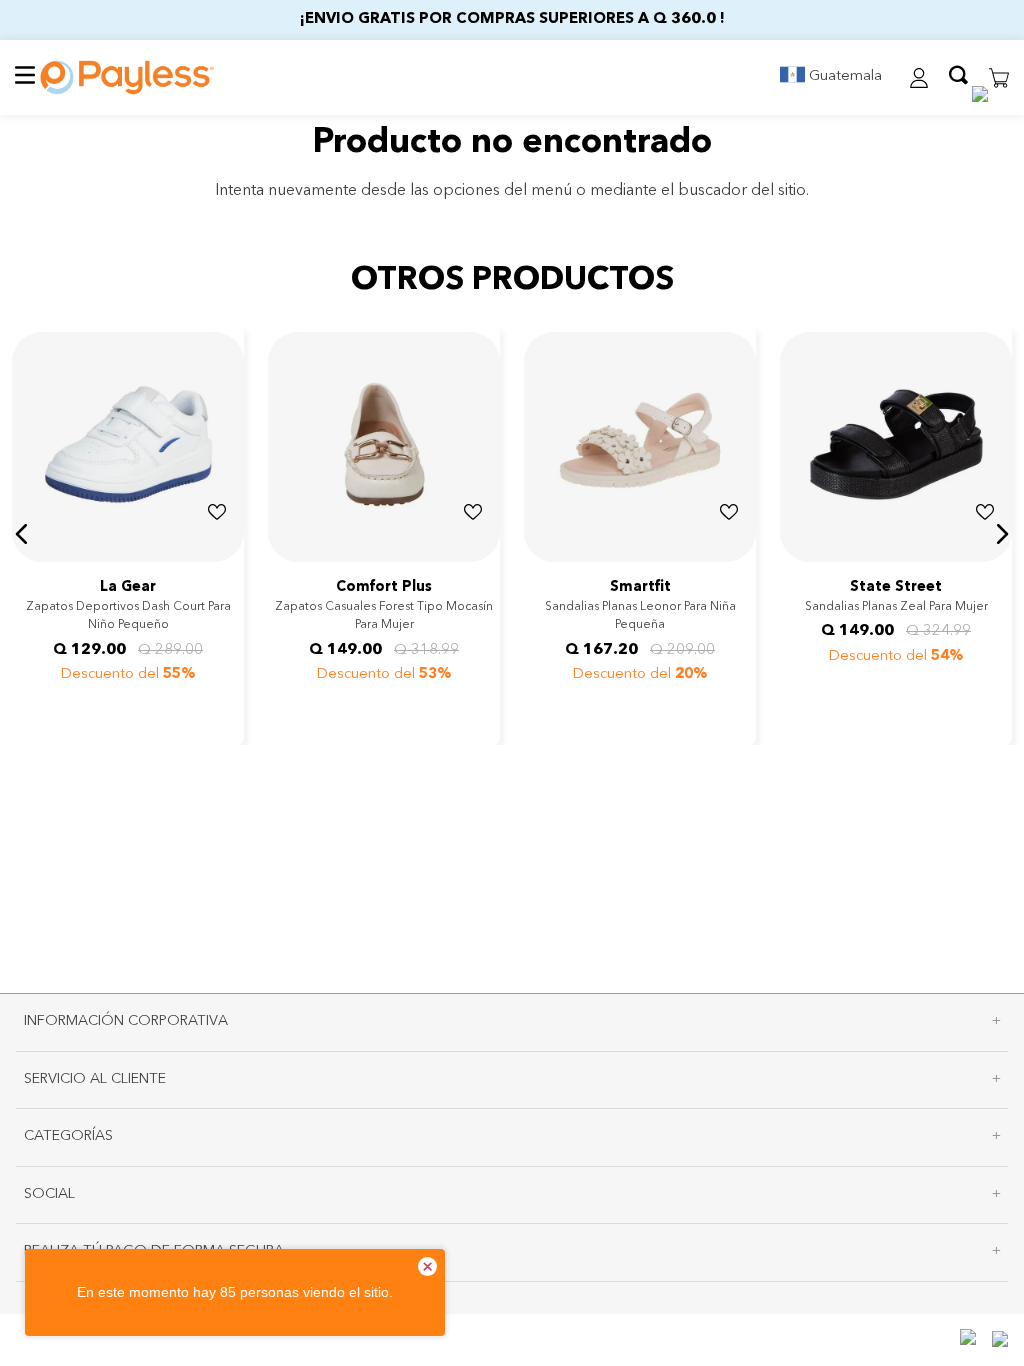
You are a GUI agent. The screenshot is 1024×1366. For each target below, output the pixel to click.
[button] (820, 77)
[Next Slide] (226, 558)
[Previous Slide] (30, 558)
